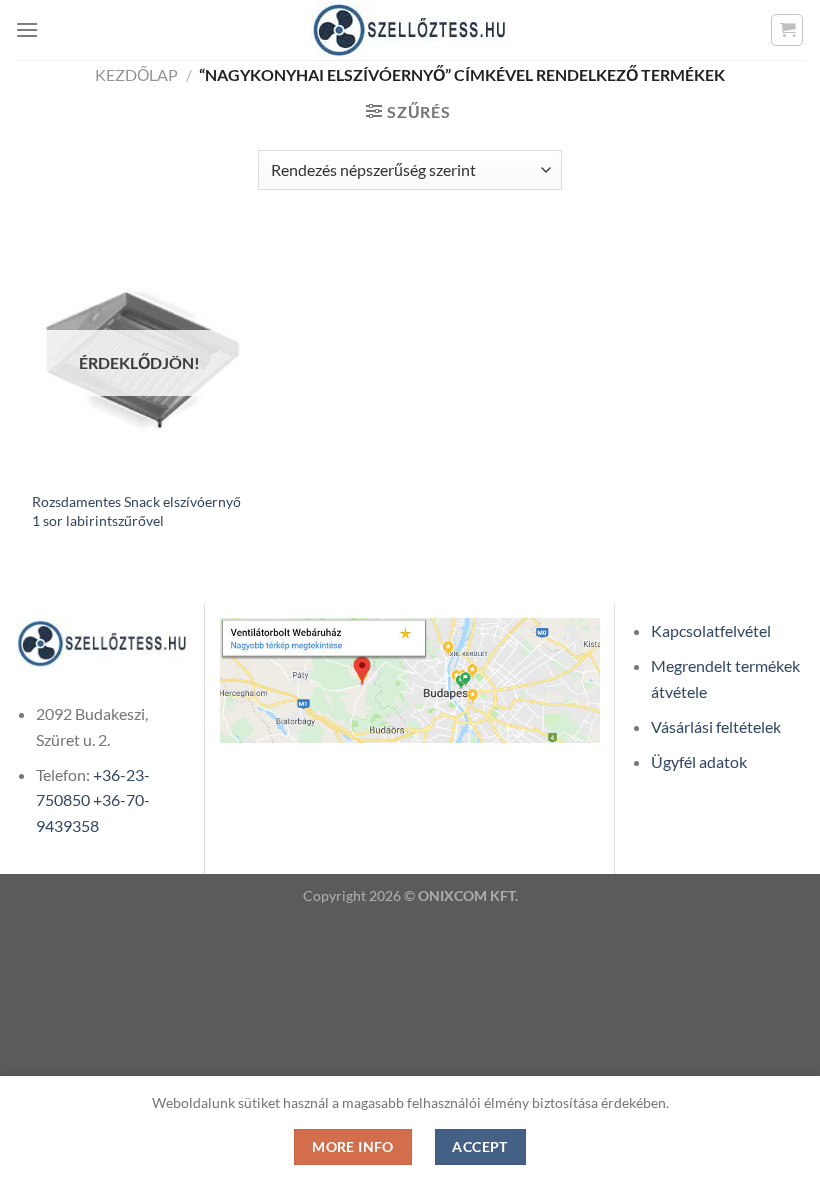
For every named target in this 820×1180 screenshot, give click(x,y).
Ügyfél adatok (699, 761)
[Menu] (27, 29)
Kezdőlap (136, 74)
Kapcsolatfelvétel (711, 630)
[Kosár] (787, 30)
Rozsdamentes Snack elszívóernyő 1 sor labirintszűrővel (136, 511)
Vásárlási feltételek (716, 726)
